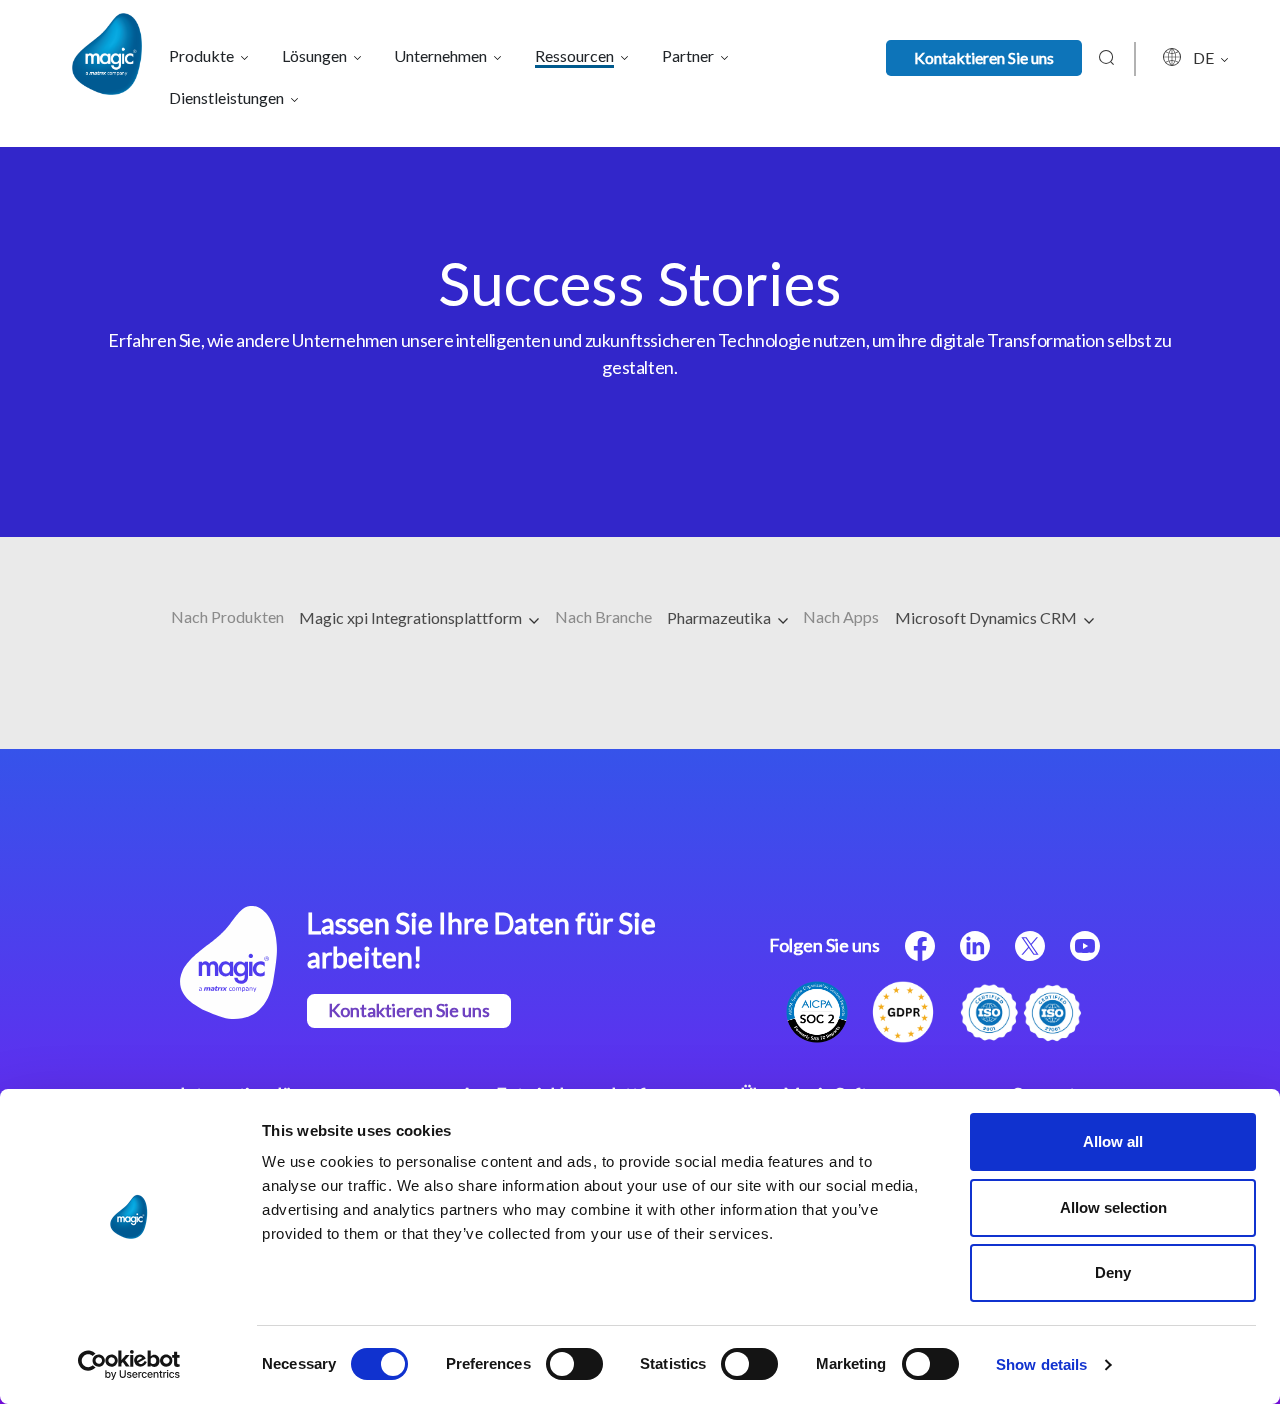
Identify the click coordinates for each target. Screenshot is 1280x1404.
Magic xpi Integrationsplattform (412, 617)
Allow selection (1113, 1207)
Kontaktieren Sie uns (984, 57)
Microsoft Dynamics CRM (987, 617)
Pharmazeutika (720, 617)
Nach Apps (841, 616)
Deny (1113, 1272)
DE (1205, 57)
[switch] (574, 1364)
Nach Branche (603, 616)
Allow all (1113, 1141)
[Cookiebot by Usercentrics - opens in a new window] (129, 1365)
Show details (1041, 1364)
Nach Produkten (227, 616)
